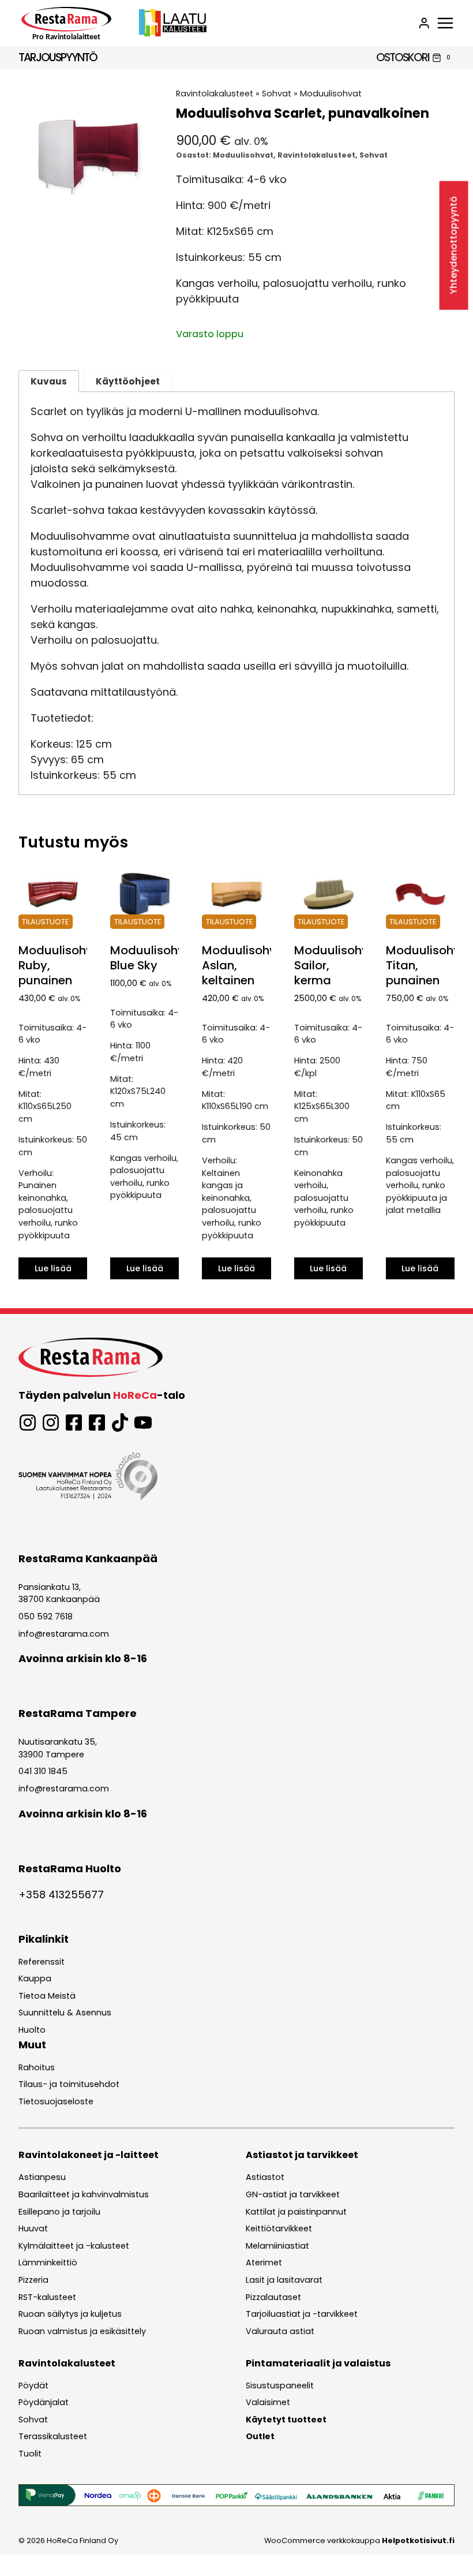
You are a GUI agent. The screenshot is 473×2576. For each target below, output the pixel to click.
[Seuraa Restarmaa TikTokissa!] (120, 1423)
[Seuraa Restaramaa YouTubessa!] (143, 1423)
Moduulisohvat (331, 94)
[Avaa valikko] (445, 23)
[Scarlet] (88, 157)
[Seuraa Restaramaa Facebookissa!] (74, 1423)
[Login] (424, 23)
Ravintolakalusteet (215, 94)
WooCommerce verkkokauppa (359, 2540)
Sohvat (277, 94)
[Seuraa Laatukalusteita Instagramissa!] (51, 1423)
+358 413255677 (61, 1894)
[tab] (88, 215)
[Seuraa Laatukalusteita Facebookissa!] (97, 1423)
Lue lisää (53, 1268)
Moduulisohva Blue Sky (151, 958)
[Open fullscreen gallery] (146, 215)
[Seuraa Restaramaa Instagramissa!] (28, 1423)
